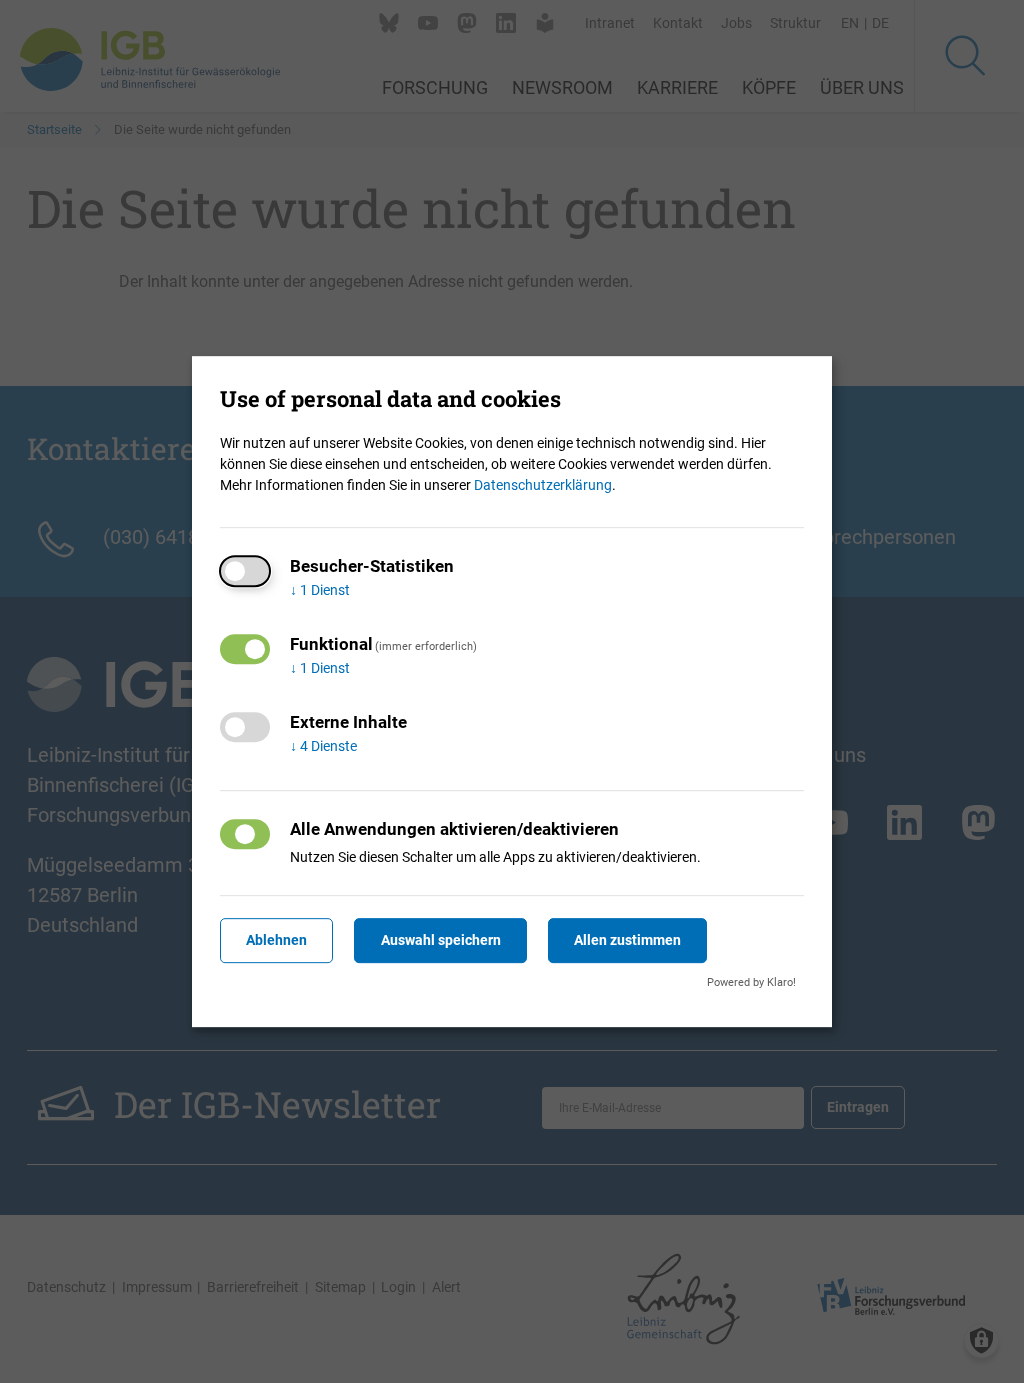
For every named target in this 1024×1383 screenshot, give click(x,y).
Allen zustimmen (627, 940)
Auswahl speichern (441, 940)
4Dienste (323, 746)
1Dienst (320, 590)
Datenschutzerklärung (543, 485)
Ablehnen (276, 940)
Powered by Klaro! (751, 982)
